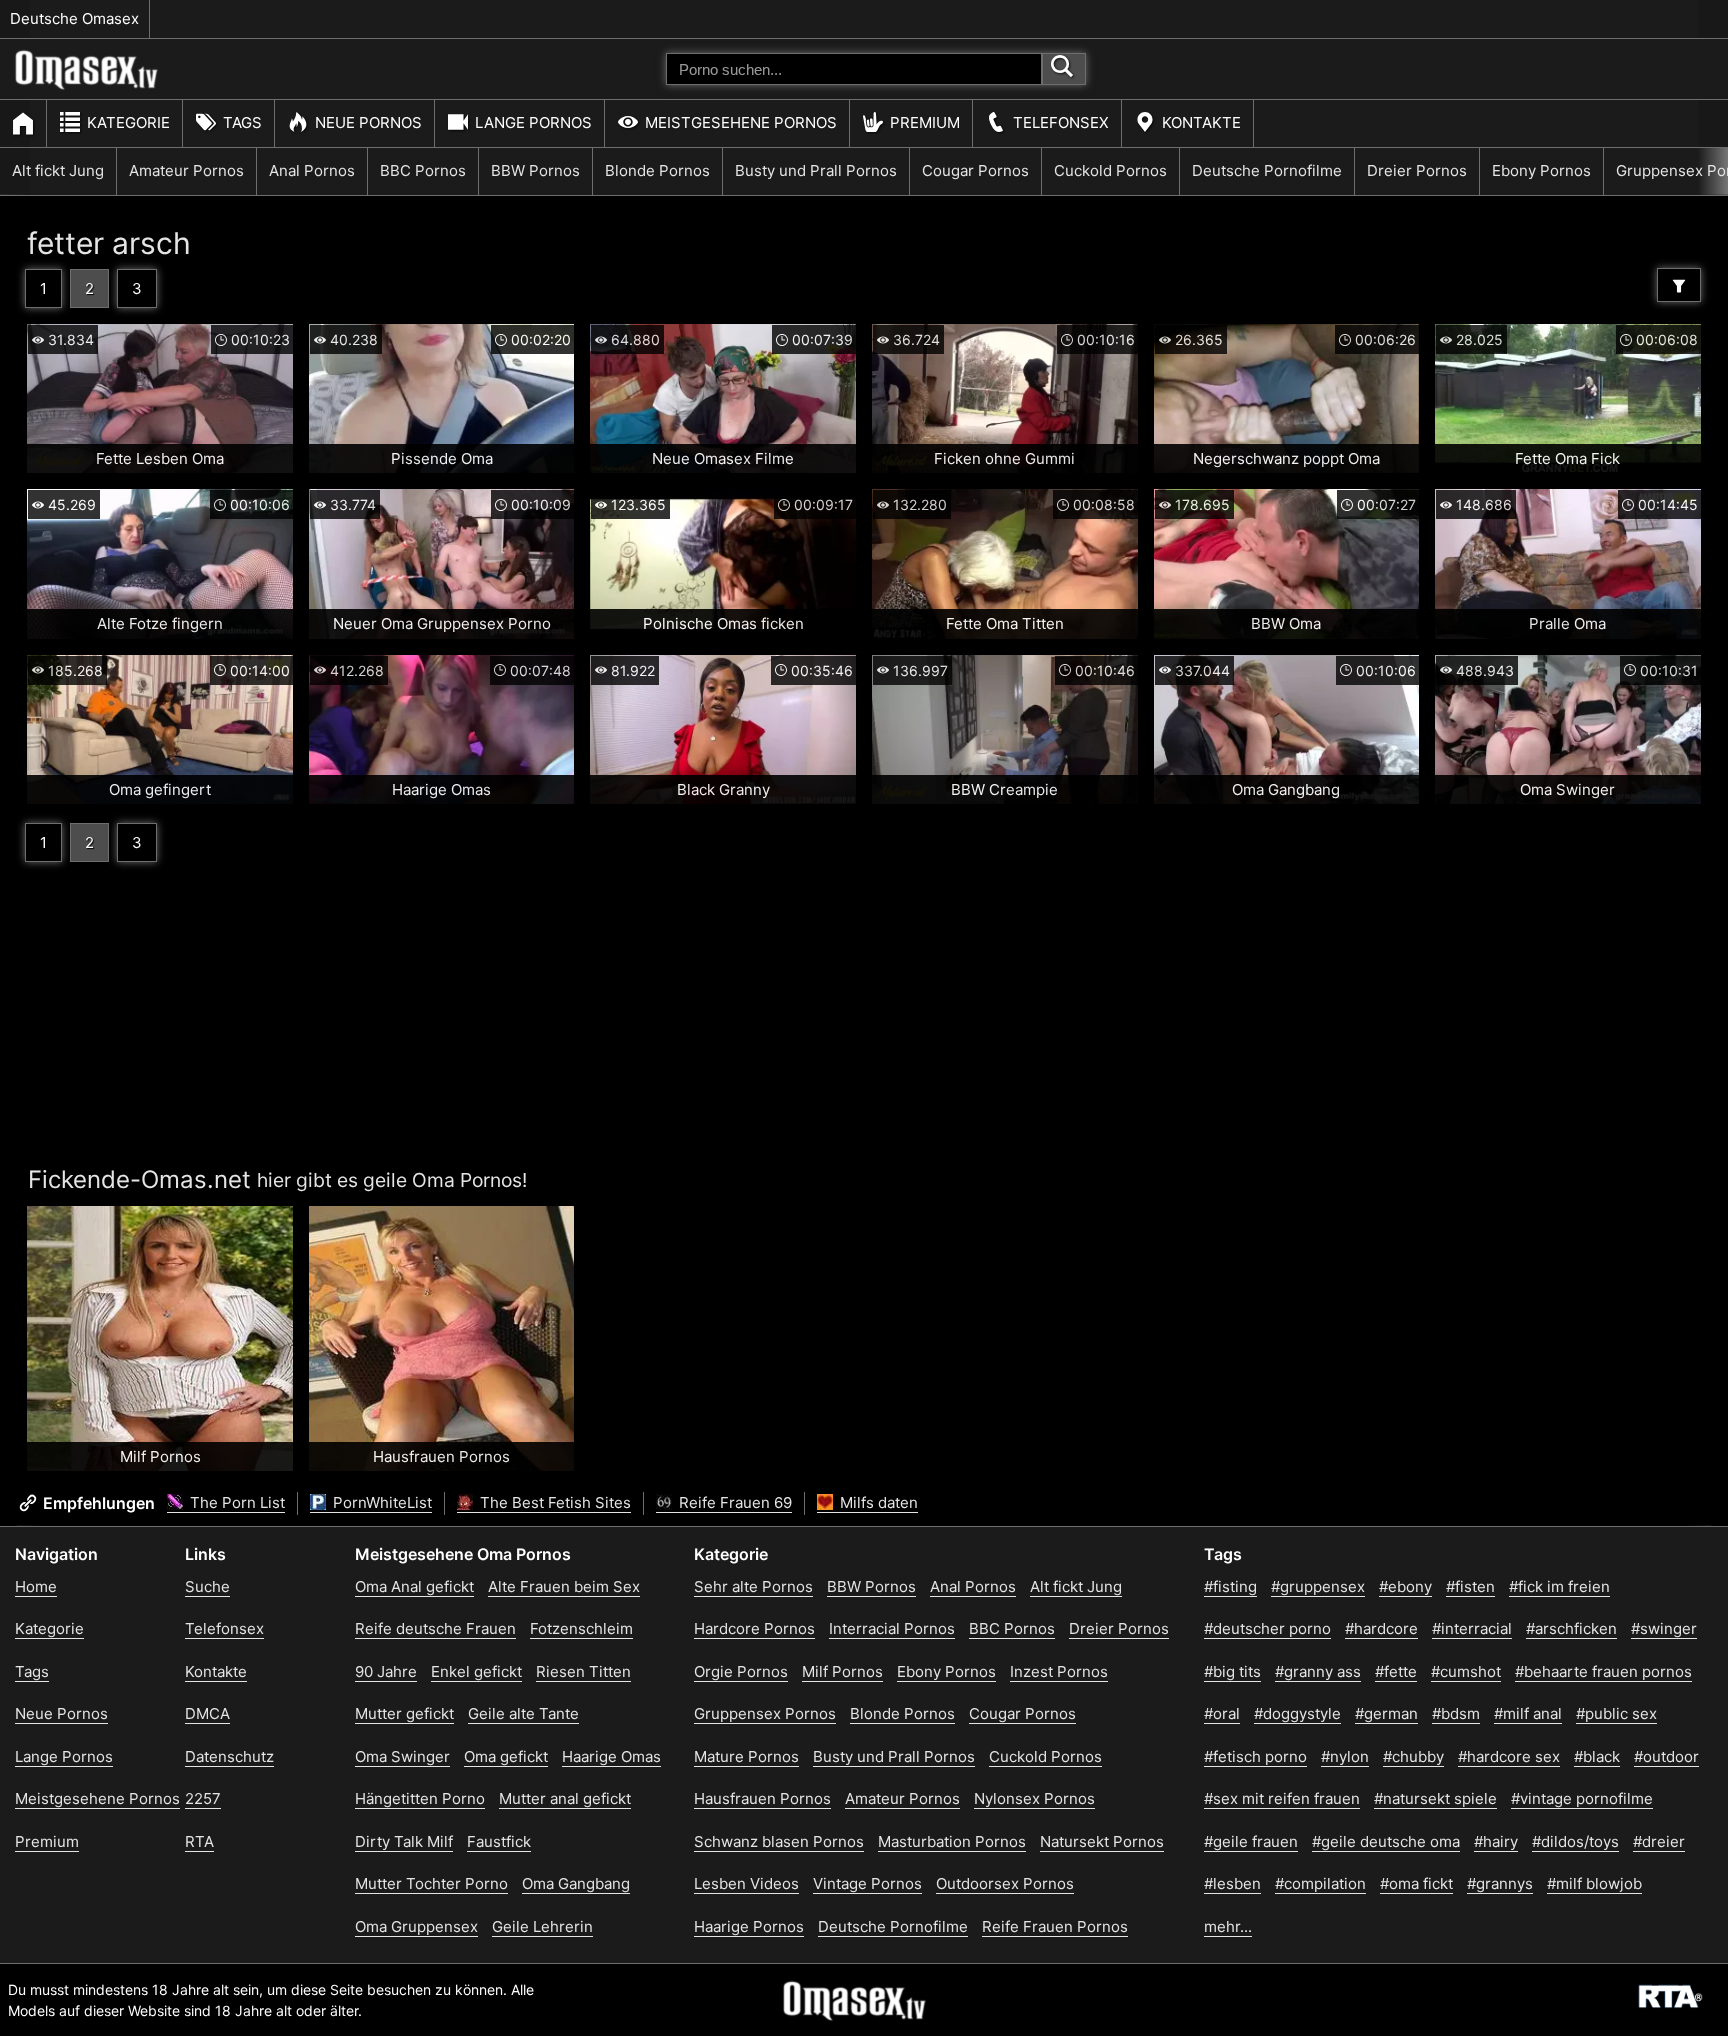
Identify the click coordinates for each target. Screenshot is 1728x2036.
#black (1597, 1756)
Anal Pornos (312, 170)
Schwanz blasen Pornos (779, 1841)
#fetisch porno (1255, 1756)
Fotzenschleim (581, 1628)
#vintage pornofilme (1582, 1798)
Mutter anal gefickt (565, 1798)
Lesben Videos (746, 1883)
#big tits (1232, 1671)
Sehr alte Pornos (753, 1586)
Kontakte (1201, 122)
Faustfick (499, 1841)
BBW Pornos (535, 170)
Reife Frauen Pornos (1055, 1926)
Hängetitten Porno (420, 1798)
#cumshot (1466, 1671)
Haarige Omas (611, 1756)
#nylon (1345, 1756)
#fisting (1230, 1586)
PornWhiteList (380, 1502)
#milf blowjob (1594, 1883)
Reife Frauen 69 (733, 1502)
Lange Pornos (533, 122)
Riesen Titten (583, 1671)
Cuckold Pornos (1110, 170)
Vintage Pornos (867, 1883)
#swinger (1664, 1628)
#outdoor (1666, 1756)
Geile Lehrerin (542, 1926)
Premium (925, 122)
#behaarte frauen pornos (1603, 1671)
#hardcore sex (1509, 1756)
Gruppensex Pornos (765, 1713)
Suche (207, 1586)
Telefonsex (1061, 122)
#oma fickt (1416, 1883)
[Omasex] (87, 85)
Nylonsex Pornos (1034, 1798)
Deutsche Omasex (74, 18)
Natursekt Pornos (1102, 1841)
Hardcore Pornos (754, 1628)
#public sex (1616, 1713)
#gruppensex (1318, 1586)
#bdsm (1456, 1713)
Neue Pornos (368, 122)
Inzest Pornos (1059, 1671)
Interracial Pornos (892, 1628)
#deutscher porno (1267, 1628)
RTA (199, 1841)
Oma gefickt (506, 1756)
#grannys (1500, 1883)
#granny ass (1318, 1671)
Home (36, 1586)
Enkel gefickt (476, 1671)
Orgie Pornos (741, 1671)
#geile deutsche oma (1386, 1841)
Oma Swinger (402, 1756)
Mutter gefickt (404, 1713)
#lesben (1232, 1883)
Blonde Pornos (657, 170)
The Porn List (235, 1502)
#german (1386, 1713)
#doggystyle (1297, 1713)
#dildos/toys (1575, 1841)
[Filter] (1679, 285)
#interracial (1472, 1628)
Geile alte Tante (523, 1713)
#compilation (1320, 1883)
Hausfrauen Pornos (762, 1798)
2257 (203, 1798)
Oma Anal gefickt (414, 1586)
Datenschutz (229, 1756)
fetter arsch (109, 243)
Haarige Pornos (749, 1926)
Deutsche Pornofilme (1267, 170)
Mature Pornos (746, 1756)
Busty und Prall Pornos (816, 170)
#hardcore (1381, 1628)
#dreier (1659, 1841)
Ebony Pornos (1541, 170)
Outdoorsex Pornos (1005, 1883)
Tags (242, 122)
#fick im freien (1559, 1586)
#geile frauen (1251, 1841)
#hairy (1496, 1841)
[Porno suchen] (1064, 69)
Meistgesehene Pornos (741, 122)
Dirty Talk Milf (404, 1841)
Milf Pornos (842, 1671)
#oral (1222, 1713)
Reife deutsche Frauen (435, 1628)
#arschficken (1571, 1628)
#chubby (1413, 1756)
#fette (1396, 1671)
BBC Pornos (423, 170)
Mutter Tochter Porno (431, 1883)
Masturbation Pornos (952, 1841)
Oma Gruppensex (416, 1926)
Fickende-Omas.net (139, 1179)
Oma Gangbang (576, 1883)
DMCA (207, 1713)
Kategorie (128, 122)
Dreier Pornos (1417, 170)
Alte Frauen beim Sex (564, 1586)
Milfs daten (877, 1502)
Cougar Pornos (975, 170)
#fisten (1470, 1586)
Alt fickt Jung (58, 170)
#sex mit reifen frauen (1282, 1798)
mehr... (1228, 1926)
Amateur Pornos (186, 170)
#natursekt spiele (1435, 1798)
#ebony (1405, 1586)
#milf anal (1528, 1713)
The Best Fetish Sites (553, 1502)
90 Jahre (386, 1671)
